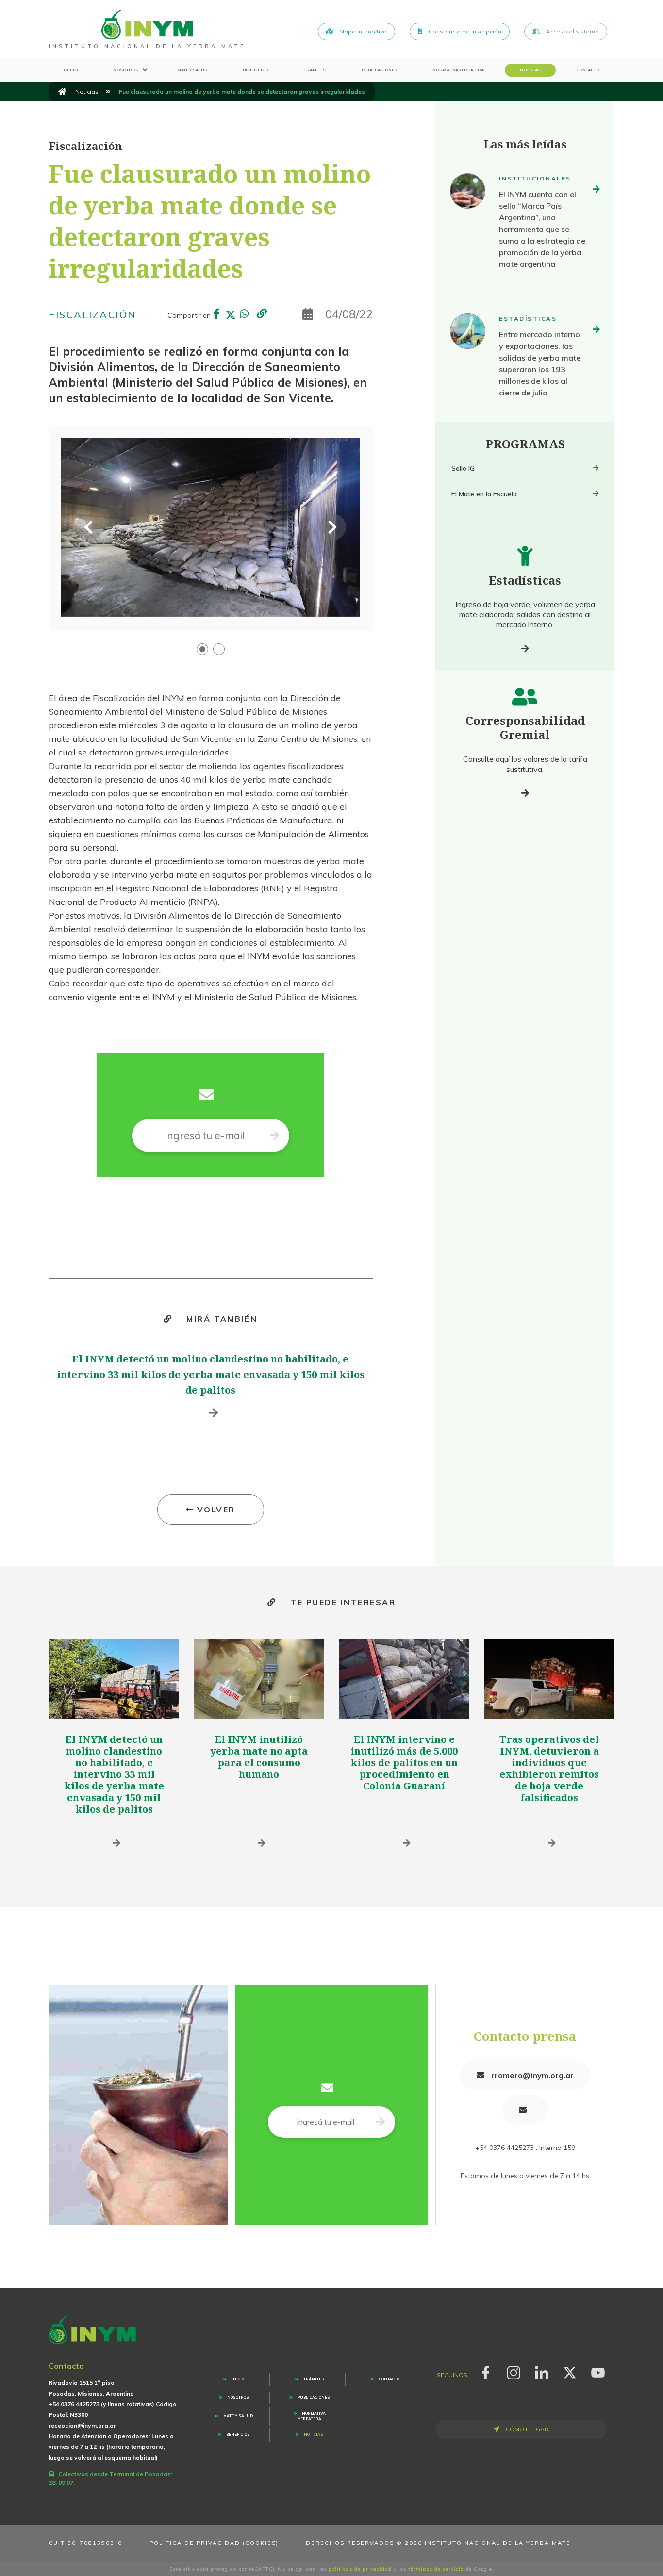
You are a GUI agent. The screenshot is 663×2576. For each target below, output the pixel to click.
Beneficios (256, 70)
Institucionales (535, 178)
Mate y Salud (192, 70)
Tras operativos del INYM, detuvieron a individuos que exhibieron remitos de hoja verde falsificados (549, 1768)
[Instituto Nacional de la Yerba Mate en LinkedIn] (542, 2371)
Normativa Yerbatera (458, 70)
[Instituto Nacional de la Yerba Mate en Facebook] (485, 2371)
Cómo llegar (526, 2429)
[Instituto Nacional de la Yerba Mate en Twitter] (570, 2371)
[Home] (147, 24)
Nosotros (126, 70)
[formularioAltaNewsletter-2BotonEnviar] (274, 1136)
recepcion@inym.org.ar (82, 2425)
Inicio (71, 70)
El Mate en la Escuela (484, 494)
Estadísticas (528, 319)
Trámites (315, 70)
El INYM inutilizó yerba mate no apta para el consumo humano (259, 1757)
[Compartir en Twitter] (231, 315)
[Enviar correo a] (525, 2109)
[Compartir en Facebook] (217, 315)
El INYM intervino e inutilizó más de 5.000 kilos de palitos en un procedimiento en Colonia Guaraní (404, 1763)
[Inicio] (62, 92)
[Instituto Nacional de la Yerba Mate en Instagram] (514, 2371)
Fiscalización (92, 315)
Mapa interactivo (362, 31)
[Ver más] (525, 648)
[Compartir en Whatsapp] (244, 315)
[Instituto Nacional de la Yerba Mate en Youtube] (598, 2371)
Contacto (588, 70)
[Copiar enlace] (262, 314)
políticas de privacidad (360, 2569)
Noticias (530, 70)
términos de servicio (436, 2569)
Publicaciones (379, 70)
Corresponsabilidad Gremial (525, 727)
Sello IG (463, 468)
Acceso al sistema (572, 31)
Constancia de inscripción (464, 31)
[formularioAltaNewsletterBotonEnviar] (380, 2122)
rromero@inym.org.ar (531, 2075)
